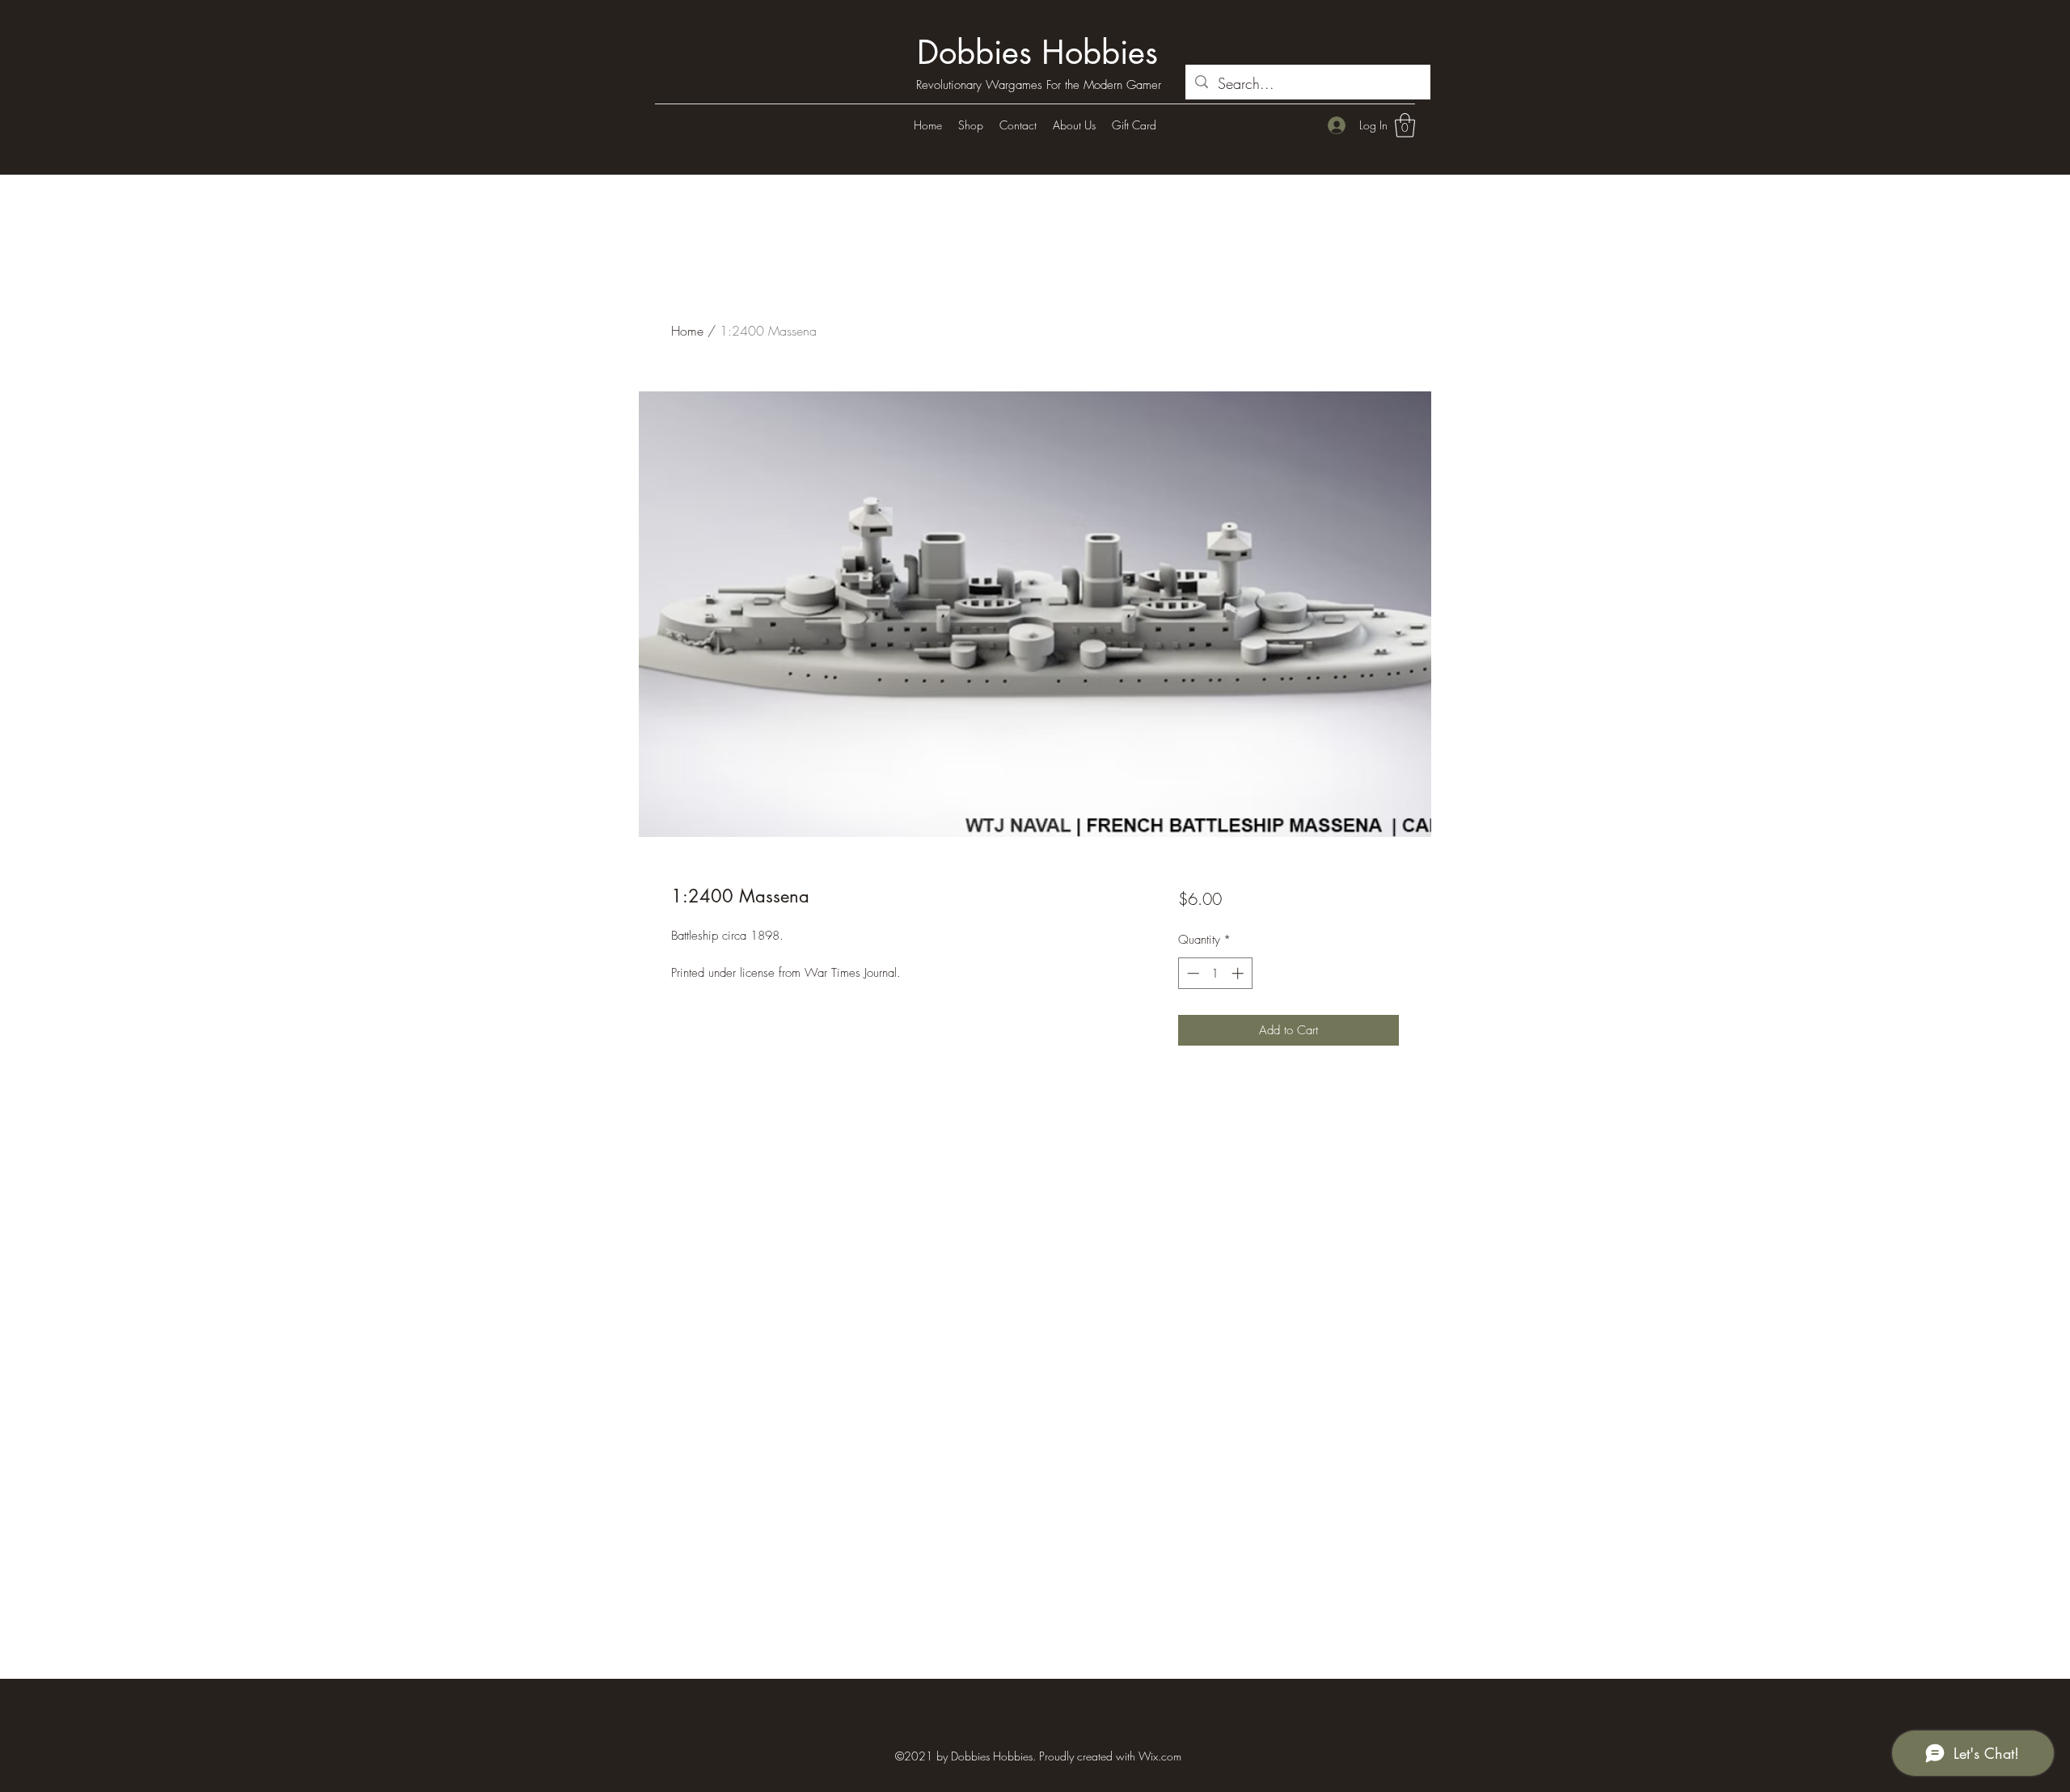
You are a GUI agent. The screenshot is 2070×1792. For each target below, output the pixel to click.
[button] (1405, 125)
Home (687, 331)
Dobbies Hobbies (1037, 53)
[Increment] (1239, 973)
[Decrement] (1191, 973)
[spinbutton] (1215, 973)
